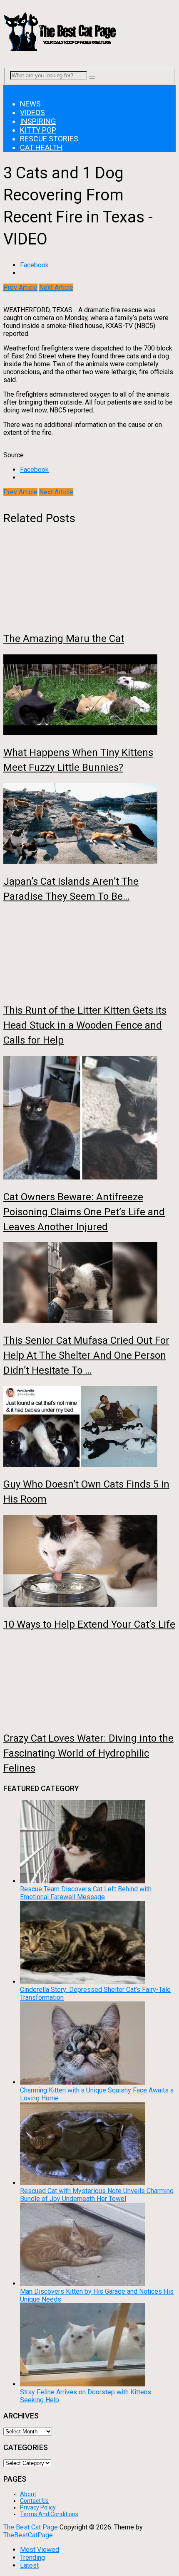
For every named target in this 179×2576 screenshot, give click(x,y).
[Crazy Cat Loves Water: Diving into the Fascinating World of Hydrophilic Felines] (89, 1681)
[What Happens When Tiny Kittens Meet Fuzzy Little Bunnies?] (89, 696)
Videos (32, 112)
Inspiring (38, 121)
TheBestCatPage (28, 2535)
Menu (11, 89)
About (28, 2494)
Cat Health (41, 147)
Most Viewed (40, 2550)
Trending (32, 2557)
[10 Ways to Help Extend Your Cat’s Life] (89, 1562)
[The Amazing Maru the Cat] (89, 582)
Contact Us (34, 2501)
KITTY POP (38, 130)
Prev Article (20, 287)
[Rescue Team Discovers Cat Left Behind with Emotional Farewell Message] (82, 1881)
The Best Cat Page (31, 2527)
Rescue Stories (49, 139)
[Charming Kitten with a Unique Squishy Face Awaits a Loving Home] (82, 2082)
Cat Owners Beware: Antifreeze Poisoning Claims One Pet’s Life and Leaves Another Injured (84, 1212)
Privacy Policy (38, 2507)
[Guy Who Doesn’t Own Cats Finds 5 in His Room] (89, 1427)
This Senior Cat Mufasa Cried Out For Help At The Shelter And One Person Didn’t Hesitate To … (86, 1355)
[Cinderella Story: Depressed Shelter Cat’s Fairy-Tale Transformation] (82, 1982)
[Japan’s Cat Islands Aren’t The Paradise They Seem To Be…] (89, 824)
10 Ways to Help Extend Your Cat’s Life (89, 1624)
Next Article (56, 287)
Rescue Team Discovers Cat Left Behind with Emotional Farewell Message (86, 1893)
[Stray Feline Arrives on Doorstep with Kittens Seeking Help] (82, 2384)
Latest (29, 2565)
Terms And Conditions (49, 2514)
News (30, 104)
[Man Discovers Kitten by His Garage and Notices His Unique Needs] (82, 2284)
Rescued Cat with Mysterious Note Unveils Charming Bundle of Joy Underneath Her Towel (97, 2195)
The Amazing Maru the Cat (64, 639)
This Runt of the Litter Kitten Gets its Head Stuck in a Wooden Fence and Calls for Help (85, 1025)
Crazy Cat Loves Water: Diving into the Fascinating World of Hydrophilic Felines (88, 1753)
